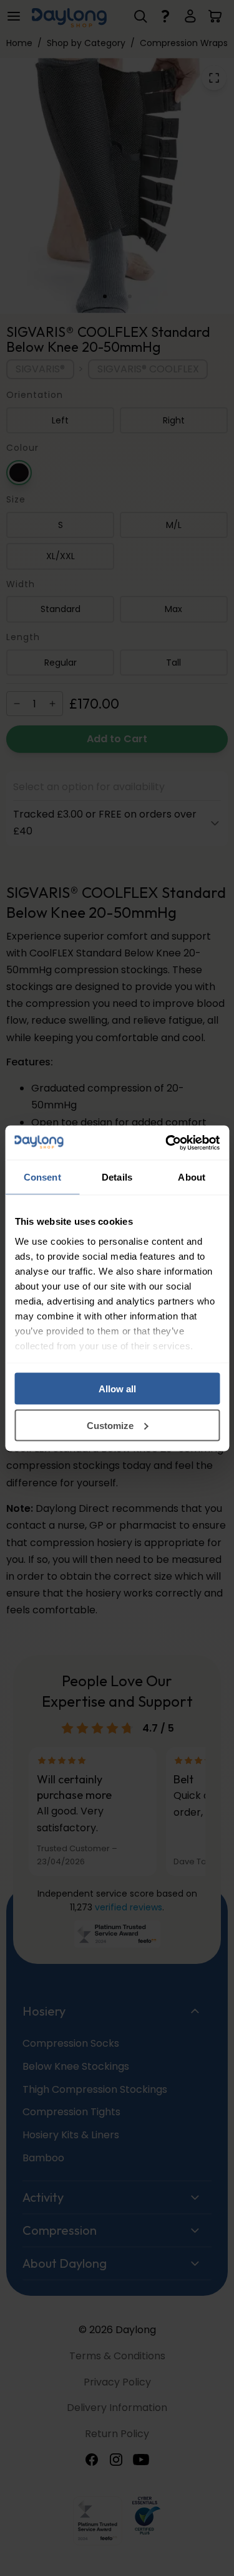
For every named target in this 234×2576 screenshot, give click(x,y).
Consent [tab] (42, 1177)
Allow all (117, 1389)
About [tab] (192, 1177)
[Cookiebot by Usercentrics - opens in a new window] (167, 1143)
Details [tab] (117, 1177)
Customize (110, 1425)
